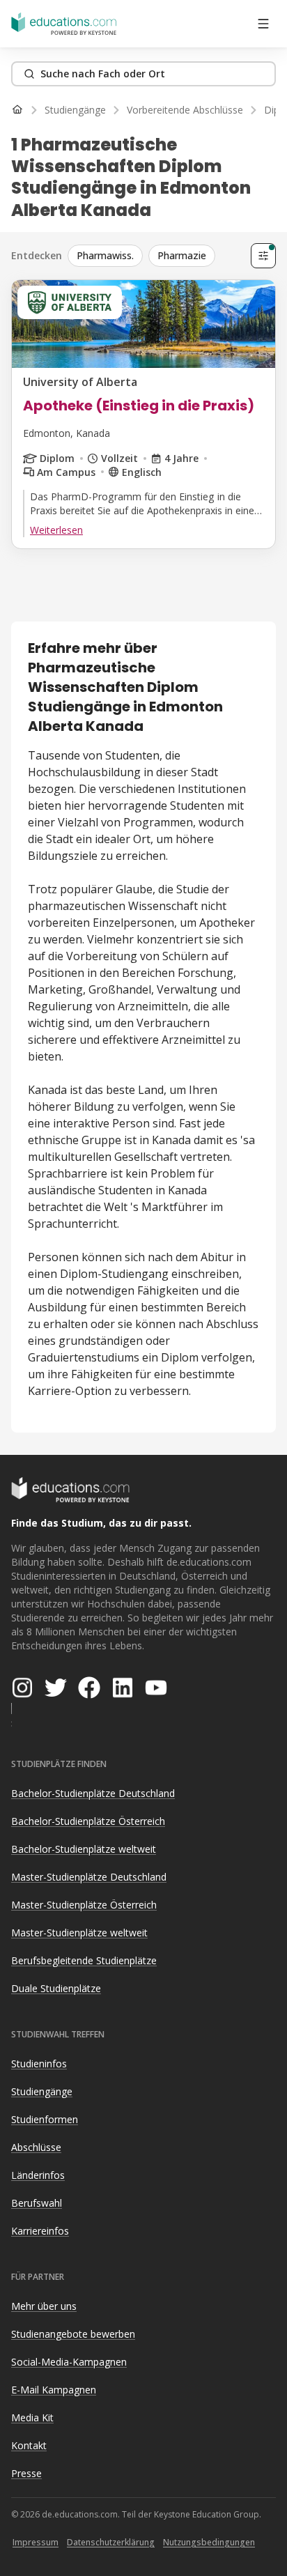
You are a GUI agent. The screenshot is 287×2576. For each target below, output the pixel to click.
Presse (26, 2473)
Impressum (36, 2542)
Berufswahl (37, 2203)
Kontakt (29, 2445)
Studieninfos (39, 2064)
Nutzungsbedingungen (209, 2542)
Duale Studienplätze (56, 1988)
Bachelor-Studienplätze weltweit (84, 1849)
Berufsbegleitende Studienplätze (84, 1960)
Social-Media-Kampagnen (69, 2362)
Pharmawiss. (105, 255)
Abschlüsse (36, 2147)
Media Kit (32, 2417)
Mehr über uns (44, 2306)
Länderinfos (38, 2175)
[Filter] (263, 256)
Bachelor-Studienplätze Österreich (88, 1821)
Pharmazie (182, 255)
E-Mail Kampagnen (54, 2390)
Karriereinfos (40, 2231)
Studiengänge (42, 2091)
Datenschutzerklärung (111, 2542)
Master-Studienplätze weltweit (79, 1933)
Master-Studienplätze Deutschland (89, 1877)
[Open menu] (263, 24)
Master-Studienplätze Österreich (84, 1905)
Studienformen (45, 2119)
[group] (156, 256)
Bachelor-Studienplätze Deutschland (93, 1793)
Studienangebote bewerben (73, 2334)
